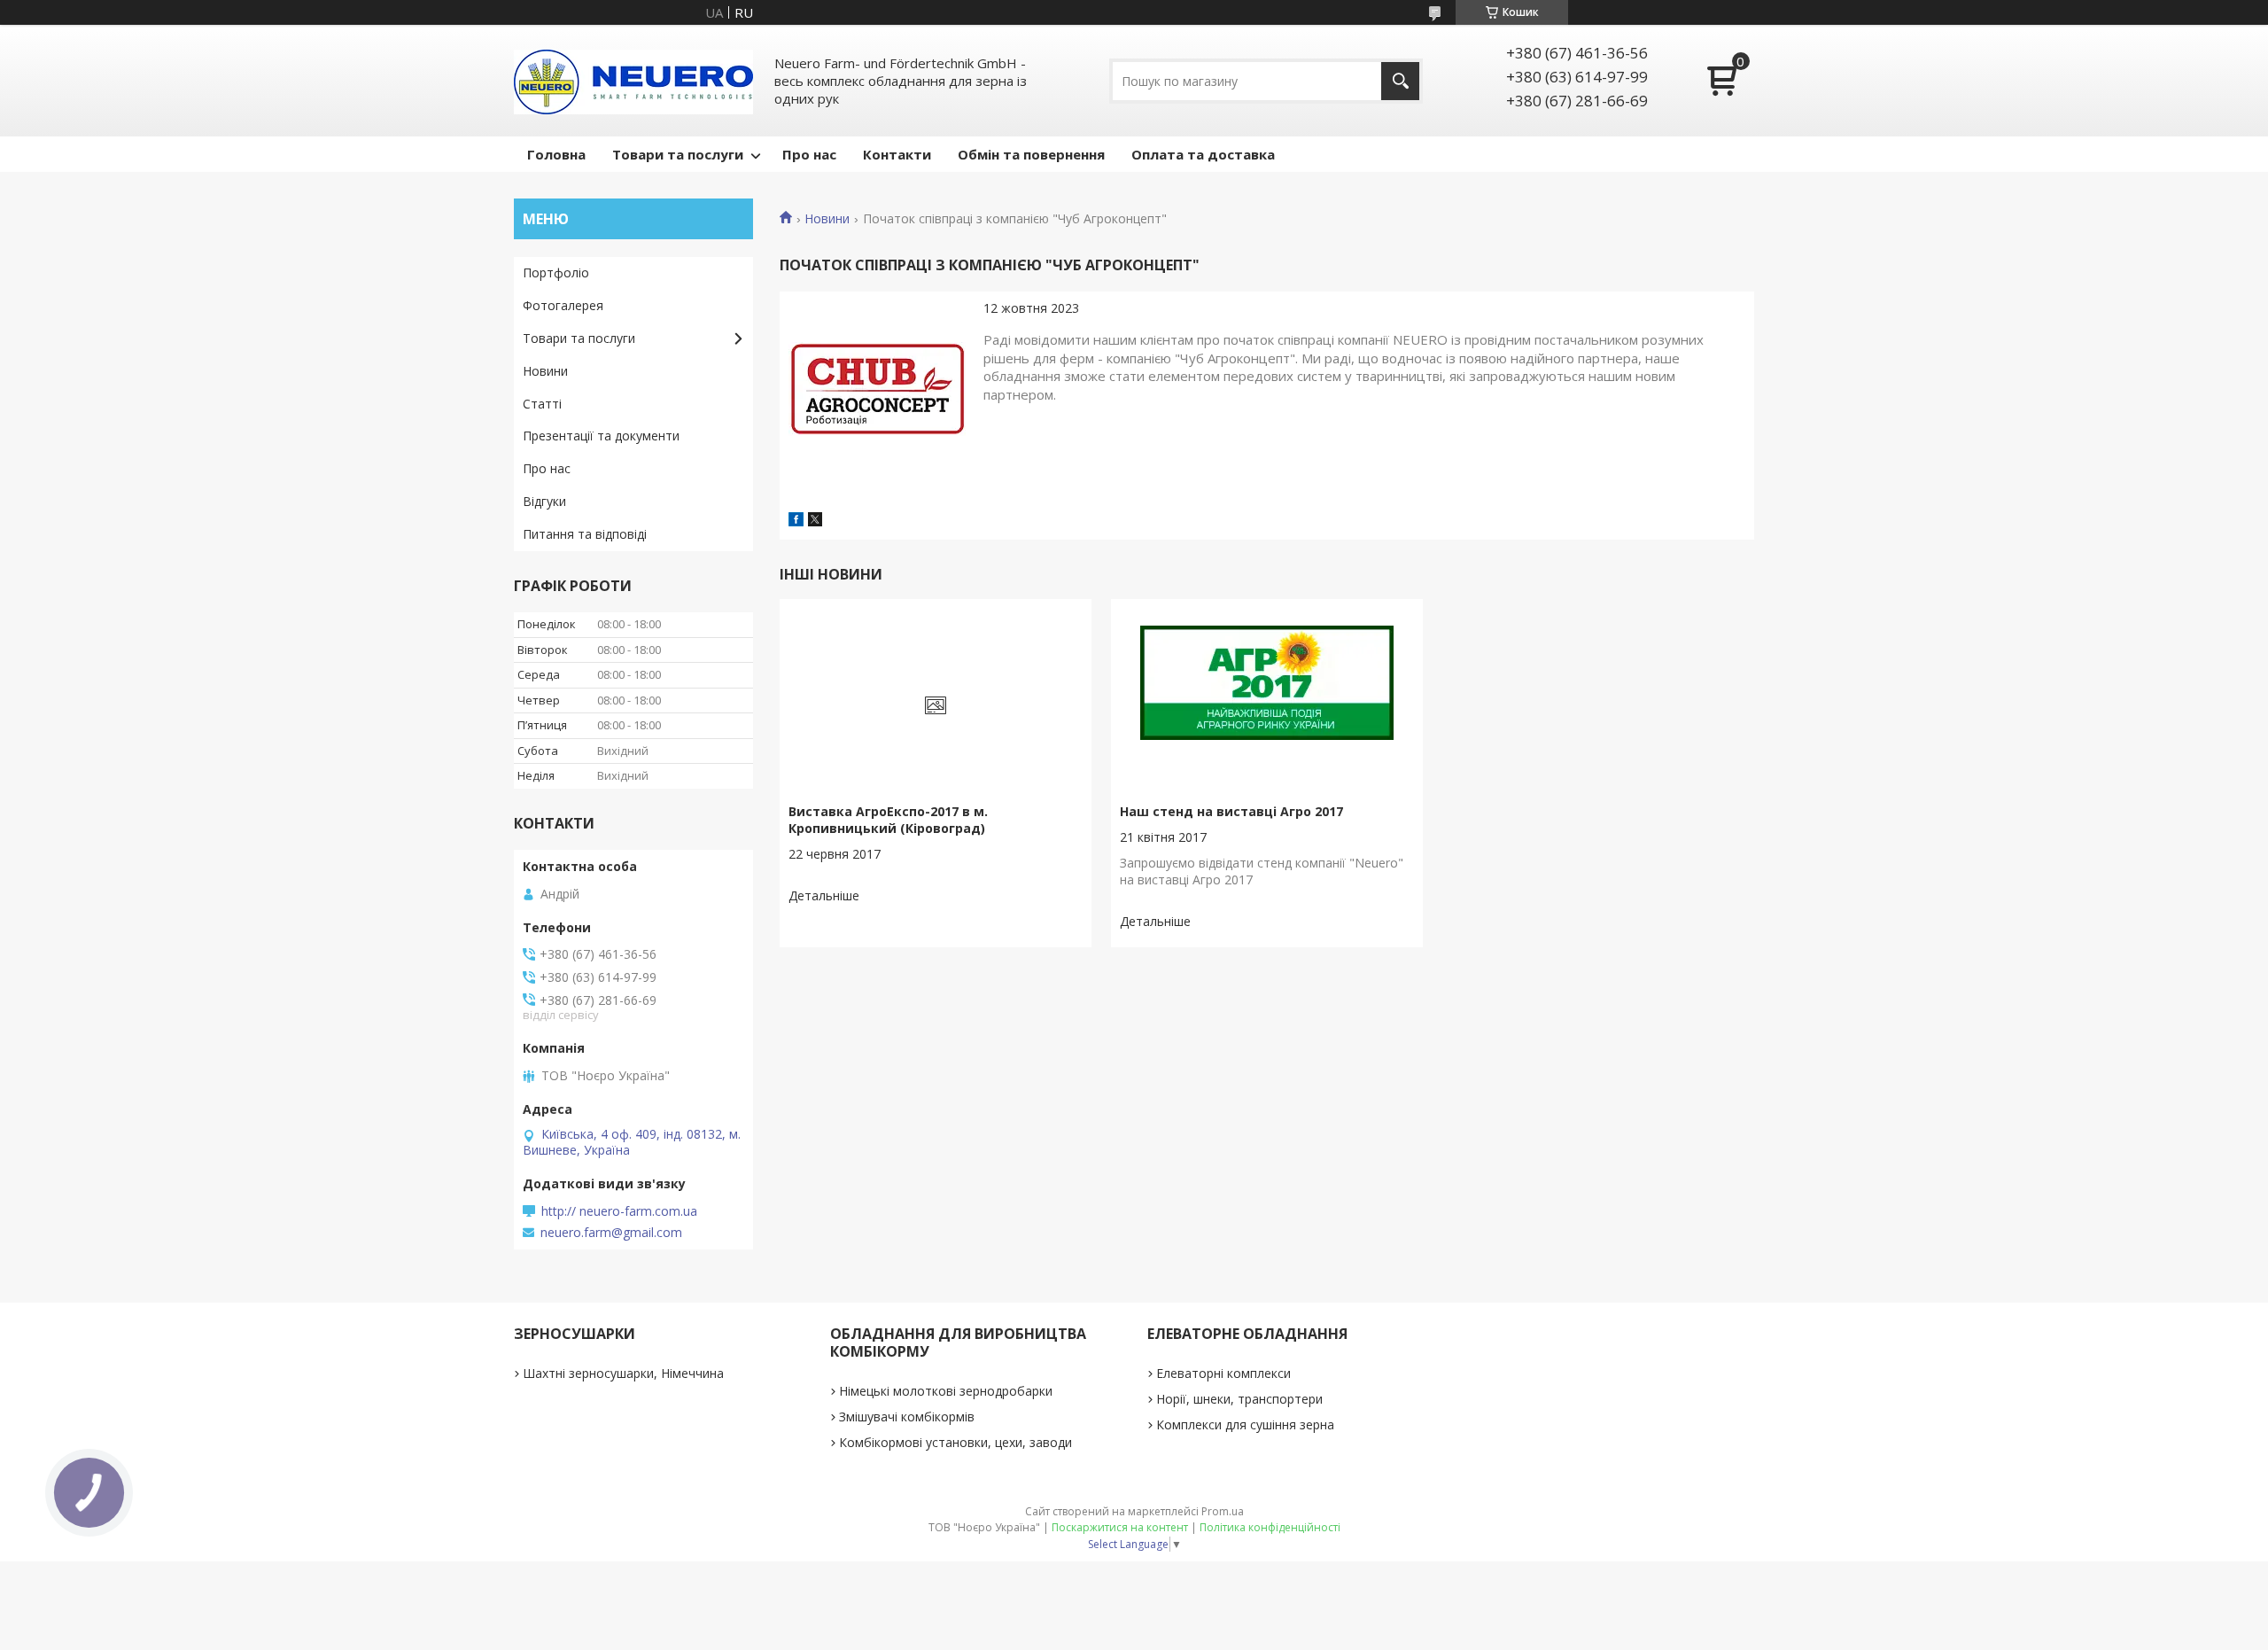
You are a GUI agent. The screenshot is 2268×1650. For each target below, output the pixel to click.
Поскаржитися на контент (1120, 1527)
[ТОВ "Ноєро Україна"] (633, 81)
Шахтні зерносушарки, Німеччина (623, 1373)
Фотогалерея (563, 305)
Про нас (809, 154)
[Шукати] (1400, 81)
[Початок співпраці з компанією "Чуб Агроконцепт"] (877, 389)
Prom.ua (1223, 1511)
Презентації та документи (601, 436)
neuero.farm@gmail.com (611, 1233)
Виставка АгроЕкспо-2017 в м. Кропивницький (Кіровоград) (888, 820)
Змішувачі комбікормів (907, 1417)
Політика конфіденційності (1270, 1527)
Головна (556, 154)
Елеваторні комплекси (1223, 1373)
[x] (815, 521)
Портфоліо (556, 272)
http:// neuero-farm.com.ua (619, 1211)
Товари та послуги (678, 154)
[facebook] (796, 521)
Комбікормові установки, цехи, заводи (955, 1442)
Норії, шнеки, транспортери (1239, 1399)
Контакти (897, 154)
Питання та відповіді (585, 534)
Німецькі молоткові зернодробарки (946, 1391)
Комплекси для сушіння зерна (1245, 1424)
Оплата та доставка (1203, 154)
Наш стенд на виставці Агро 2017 (1231, 811)
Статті (542, 404)
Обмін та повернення (1031, 154)
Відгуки (544, 501)
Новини (827, 219)
